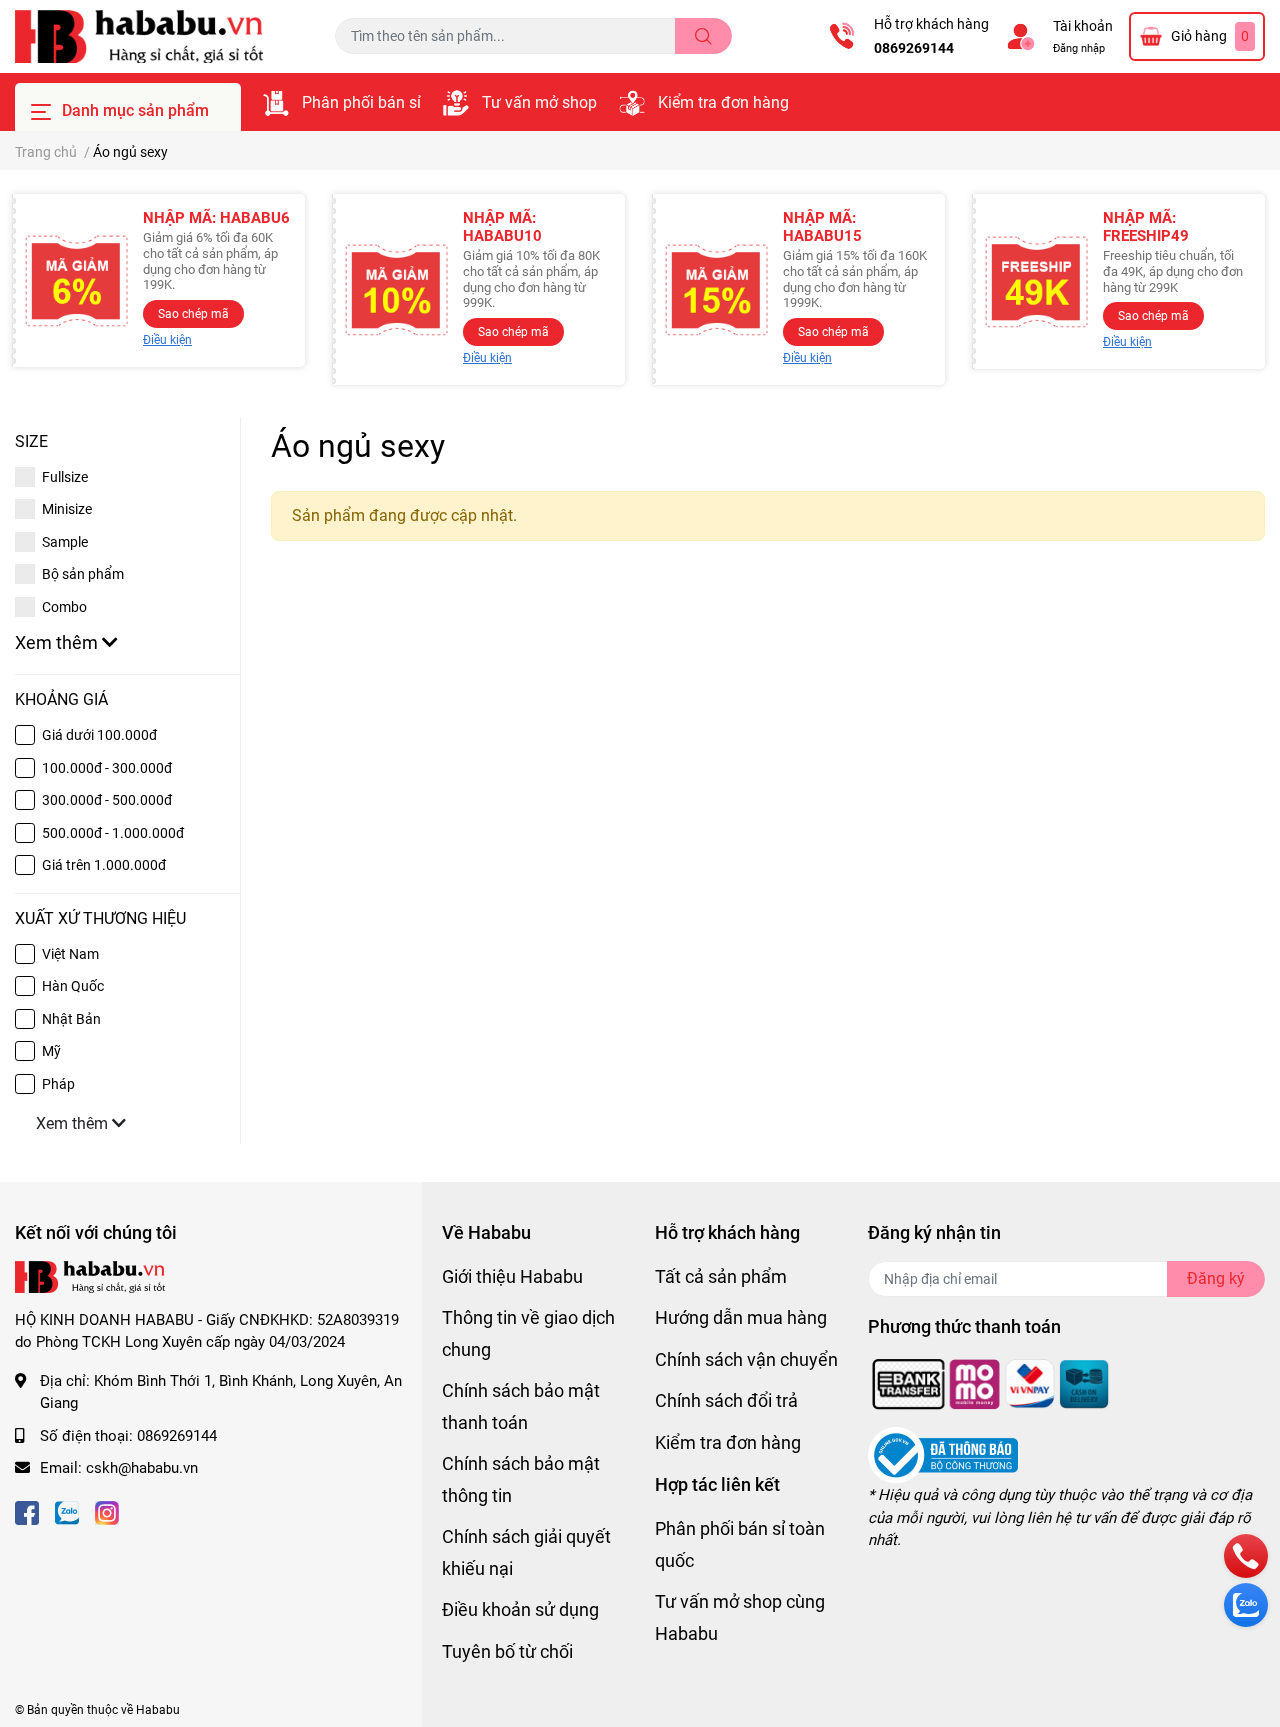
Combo (64, 607)
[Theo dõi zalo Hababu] (67, 1511)
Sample (65, 542)
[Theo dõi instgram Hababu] (107, 1511)
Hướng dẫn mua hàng (741, 1317)
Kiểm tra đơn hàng (723, 102)
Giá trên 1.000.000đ (104, 865)
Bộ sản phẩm (83, 574)
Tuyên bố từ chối (507, 1651)
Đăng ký (1216, 1278)
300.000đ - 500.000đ (107, 800)
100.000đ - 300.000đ (107, 768)
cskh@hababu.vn (142, 1468)
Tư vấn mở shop (539, 102)
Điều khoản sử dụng (520, 1609)
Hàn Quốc (73, 986)
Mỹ (51, 1051)
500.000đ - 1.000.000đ (113, 833)
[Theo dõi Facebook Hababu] (27, 1511)
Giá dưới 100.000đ (99, 735)
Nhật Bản (71, 1019)
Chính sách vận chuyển (746, 1359)
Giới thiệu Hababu (512, 1276)
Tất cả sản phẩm (721, 1276)
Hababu (158, 1710)
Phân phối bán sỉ (361, 102)
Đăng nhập (1079, 48)
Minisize (67, 509)
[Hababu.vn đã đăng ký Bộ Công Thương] (943, 1455)
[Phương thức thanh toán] (991, 1383)
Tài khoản (1083, 26)
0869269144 (914, 48)
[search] (703, 36)
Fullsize (65, 477)
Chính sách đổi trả (726, 1400)
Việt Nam (70, 954)
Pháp (58, 1084)
